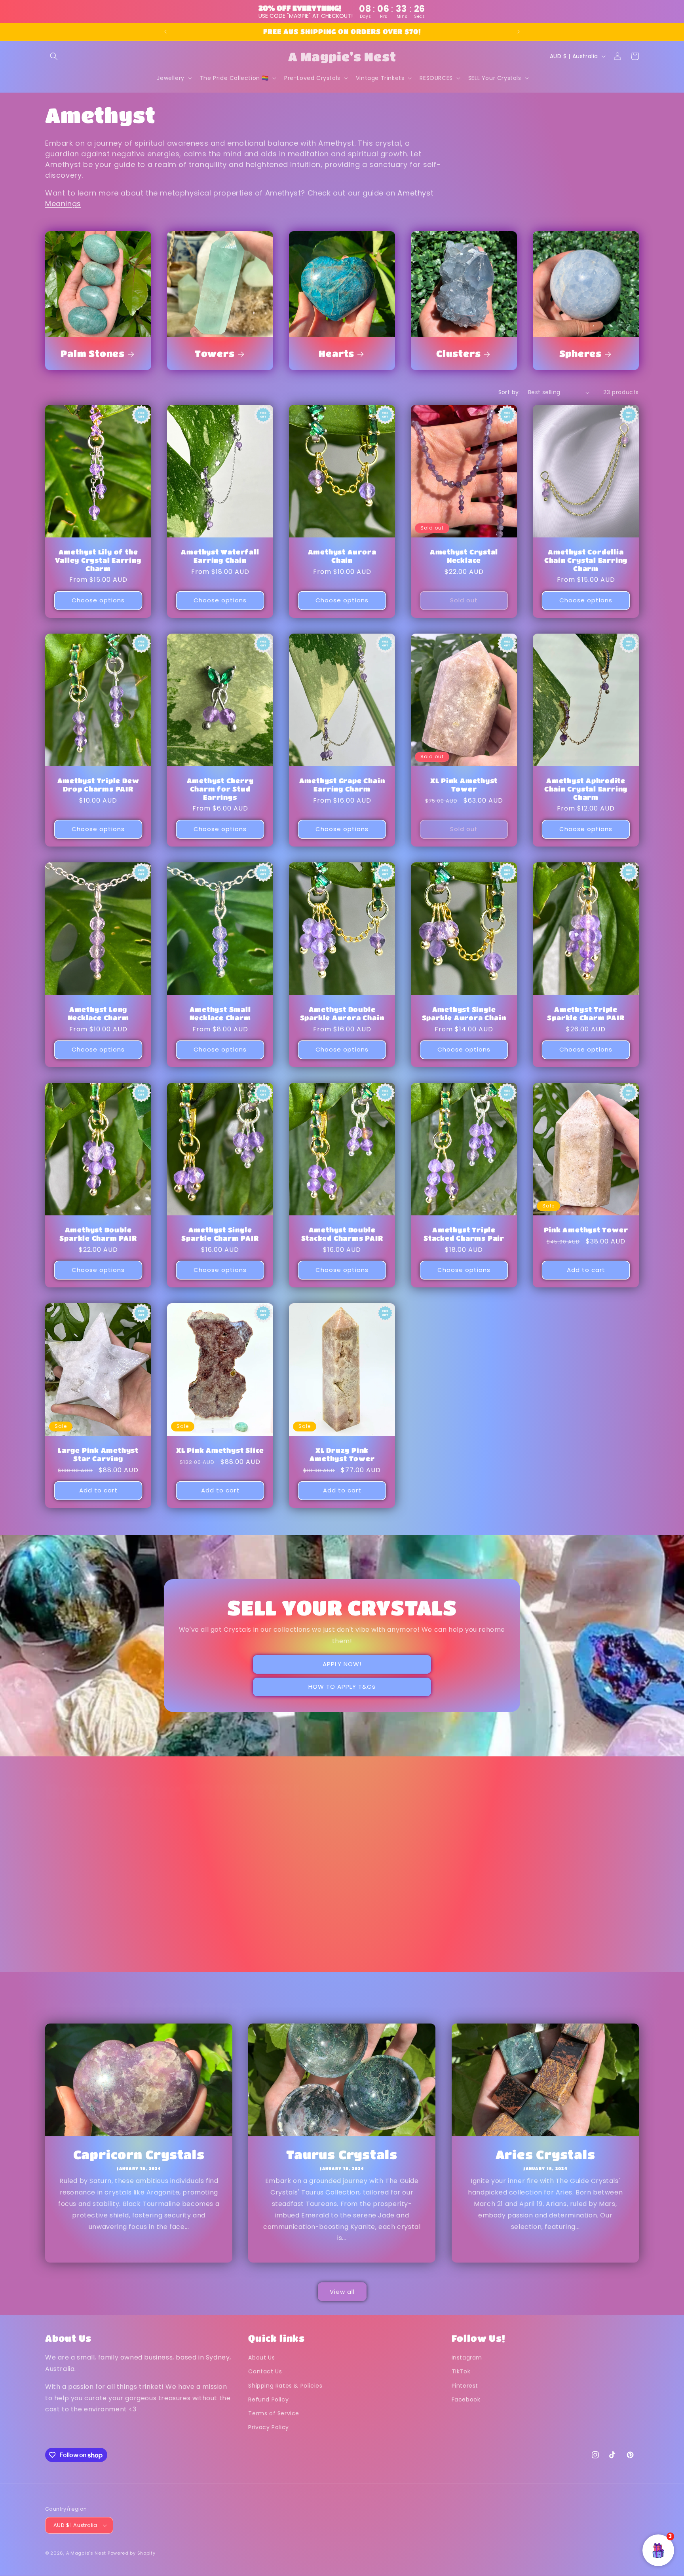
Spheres (580, 353)
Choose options (98, 600)
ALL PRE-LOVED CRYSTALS (98, 1951)
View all (342, 2292)
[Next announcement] (519, 32)
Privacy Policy (268, 2427)
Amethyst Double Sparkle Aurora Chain (342, 1014)
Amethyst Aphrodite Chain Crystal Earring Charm (586, 789)
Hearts (336, 353)
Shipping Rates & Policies (285, 2386)
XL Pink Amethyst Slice (220, 1450)
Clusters (458, 353)
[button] (54, 56)
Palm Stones (93, 353)
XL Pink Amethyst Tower (464, 785)
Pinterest (465, 2386)
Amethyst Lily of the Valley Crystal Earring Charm (98, 560)
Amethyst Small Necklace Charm (220, 1014)
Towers (215, 353)
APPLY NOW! (342, 1664)
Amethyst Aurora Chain (342, 556)
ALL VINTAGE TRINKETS (220, 1951)
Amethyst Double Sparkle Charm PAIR (98, 1234)
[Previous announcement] (165, 32)
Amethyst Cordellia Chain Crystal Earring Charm (586, 560)
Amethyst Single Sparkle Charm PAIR (220, 1234)
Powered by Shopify (132, 2553)
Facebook (466, 2399)
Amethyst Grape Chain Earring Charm (342, 785)
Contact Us (265, 2371)
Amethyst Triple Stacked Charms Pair (464, 1234)
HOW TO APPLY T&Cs (342, 1687)
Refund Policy (268, 2399)
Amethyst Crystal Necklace (464, 556)
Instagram (467, 2358)
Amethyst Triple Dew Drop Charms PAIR (98, 785)
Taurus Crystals (342, 2154)
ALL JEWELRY (580, 1946)
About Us (261, 2358)
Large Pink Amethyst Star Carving (98, 1454)
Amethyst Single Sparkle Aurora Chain (464, 1014)
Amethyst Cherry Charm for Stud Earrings (220, 789)
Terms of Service (274, 2413)
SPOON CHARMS (336, 1946)
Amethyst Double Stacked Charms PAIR (342, 1234)
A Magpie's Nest (86, 2553)
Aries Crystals (545, 2154)
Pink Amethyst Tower (586, 1230)
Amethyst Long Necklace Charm (98, 1014)
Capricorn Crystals (139, 2154)
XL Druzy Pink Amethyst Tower (342, 1454)
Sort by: (509, 392)
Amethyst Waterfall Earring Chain (220, 556)
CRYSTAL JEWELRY (464, 1946)
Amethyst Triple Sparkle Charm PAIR (586, 1014)
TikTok (461, 2371)
